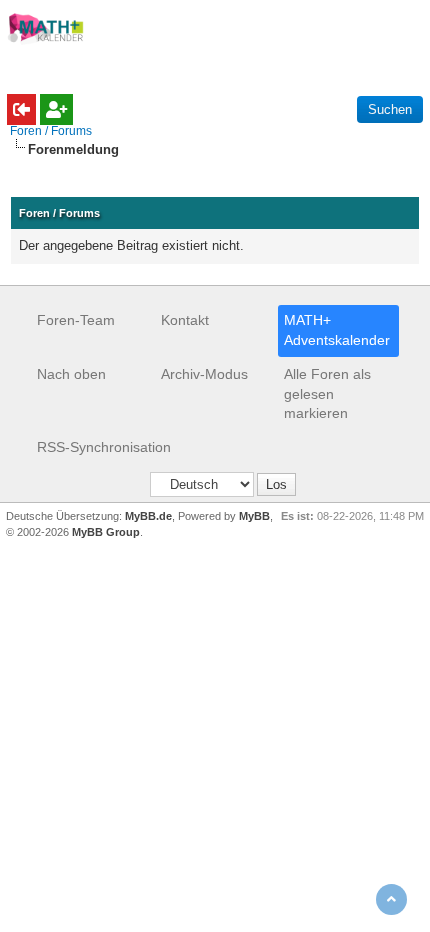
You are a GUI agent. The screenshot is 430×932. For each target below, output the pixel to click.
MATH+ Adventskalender (337, 330)
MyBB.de (148, 516)
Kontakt (185, 320)
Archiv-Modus (204, 374)
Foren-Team (76, 320)
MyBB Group (106, 532)
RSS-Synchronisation (104, 447)
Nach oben (71, 374)
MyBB (254, 516)
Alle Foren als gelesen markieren (327, 393)
